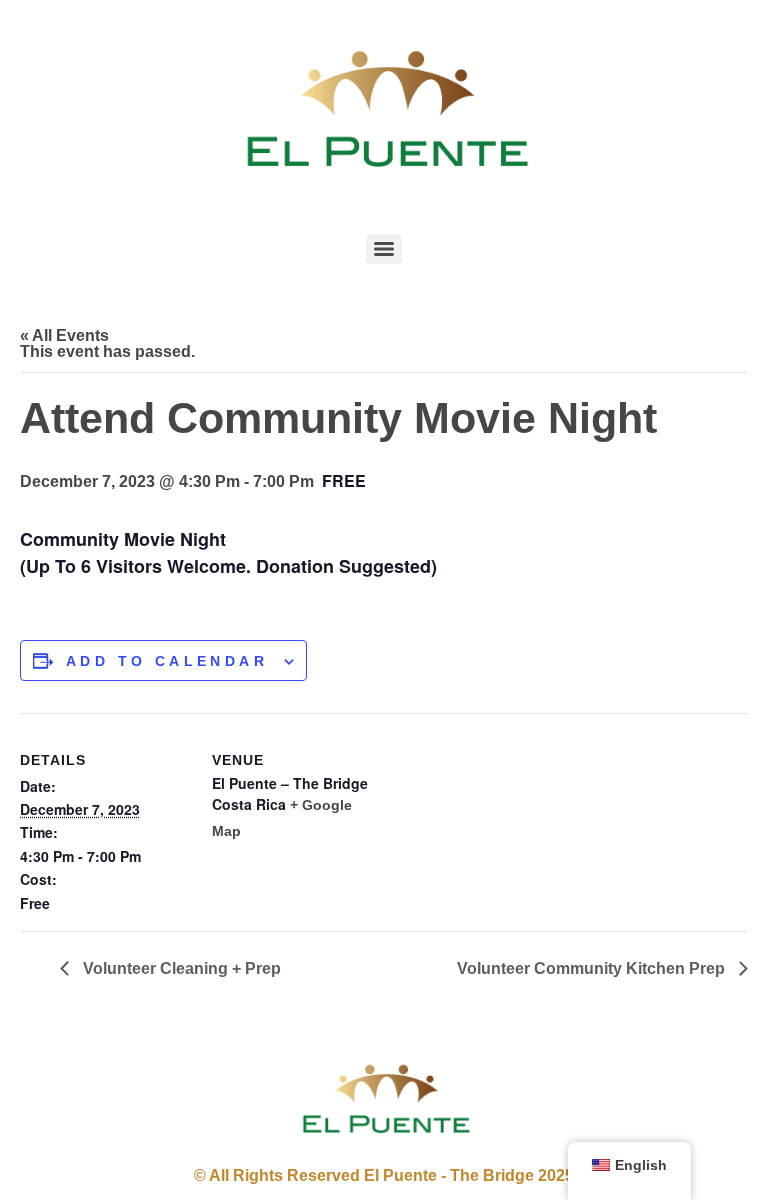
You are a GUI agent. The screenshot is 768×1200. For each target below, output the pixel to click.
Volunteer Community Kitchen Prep (593, 968)
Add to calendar (167, 661)
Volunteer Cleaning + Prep (180, 968)
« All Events (64, 335)
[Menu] (384, 249)
